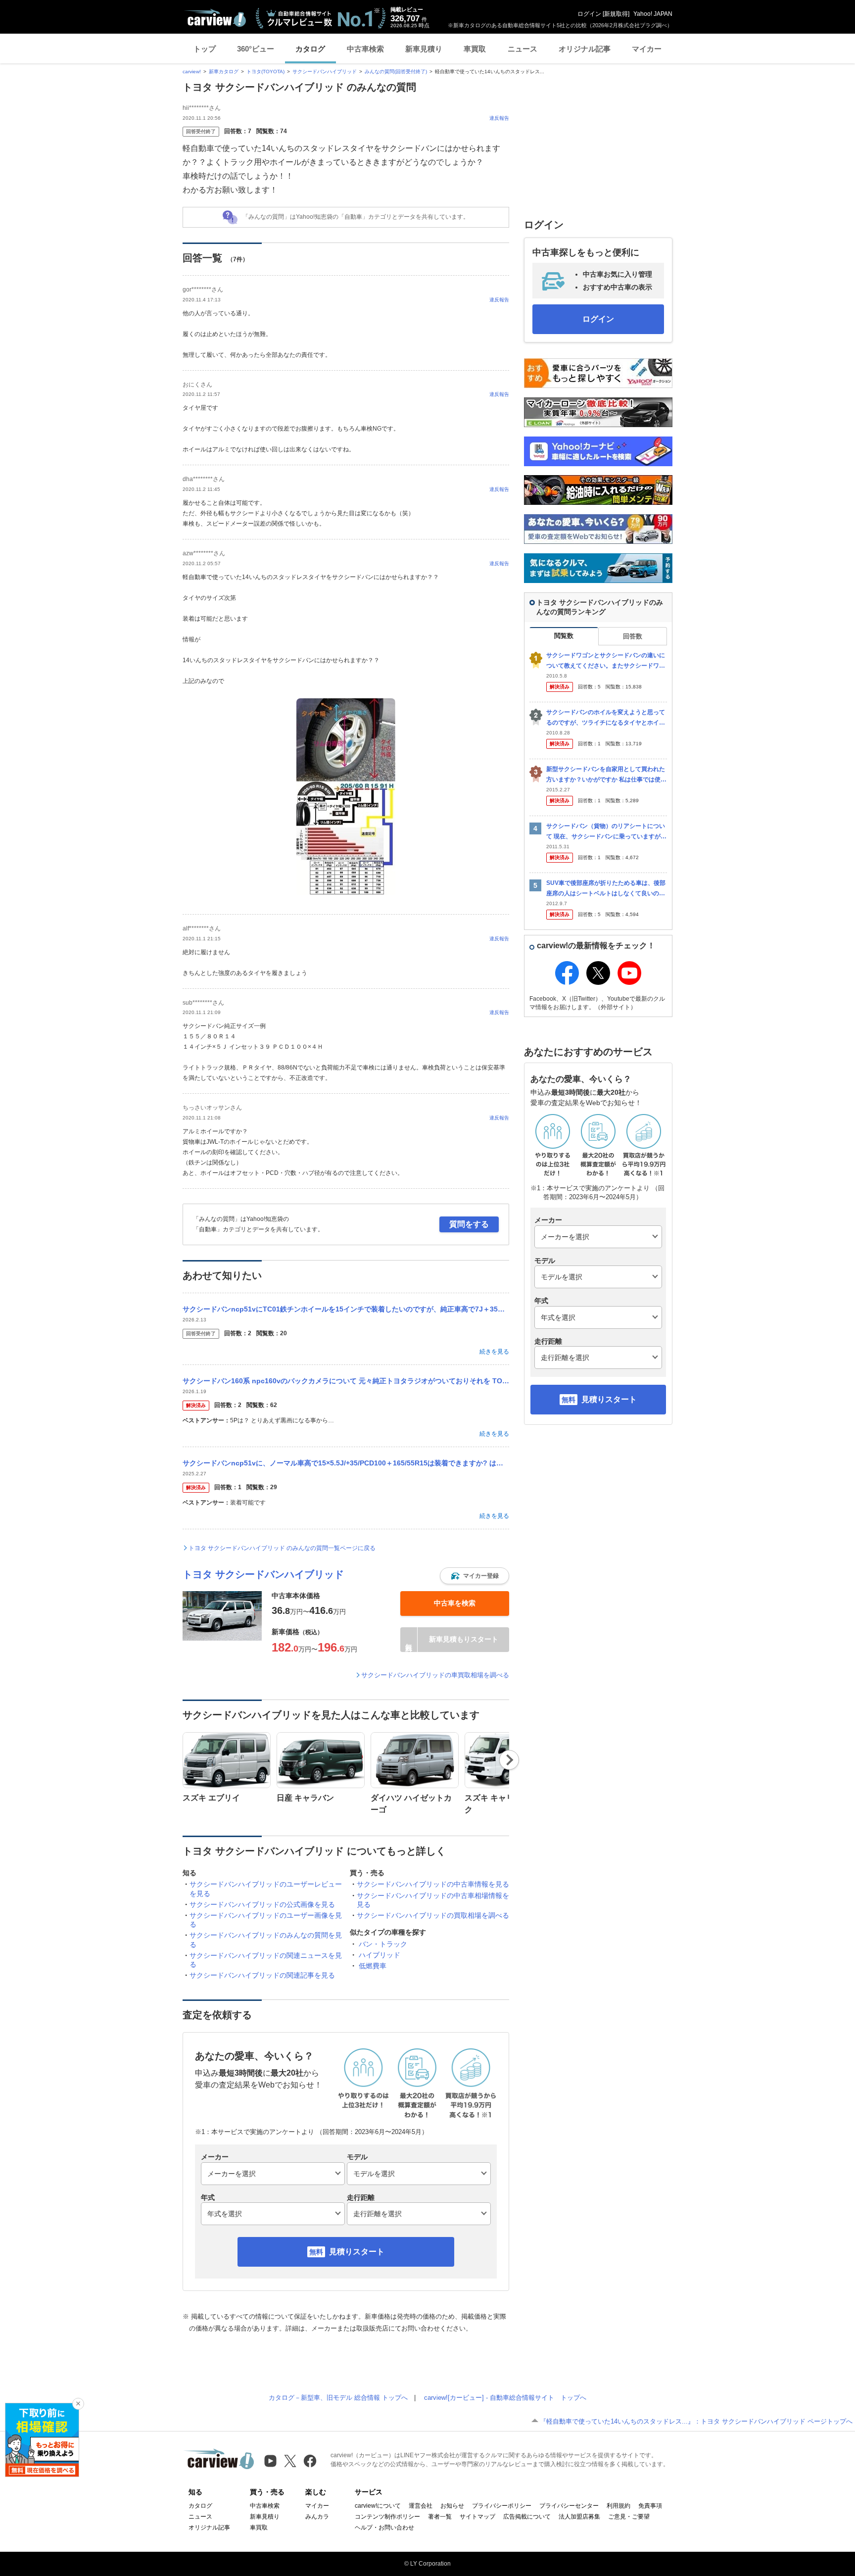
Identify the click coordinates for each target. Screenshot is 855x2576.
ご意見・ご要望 (629, 2517)
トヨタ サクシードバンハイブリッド (263, 1574)
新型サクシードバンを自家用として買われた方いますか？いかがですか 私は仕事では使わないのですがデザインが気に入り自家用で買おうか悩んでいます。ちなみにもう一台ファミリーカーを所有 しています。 (606, 775)
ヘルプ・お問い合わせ (384, 2527)
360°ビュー (256, 49)
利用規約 (618, 2506)
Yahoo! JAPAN (653, 14)
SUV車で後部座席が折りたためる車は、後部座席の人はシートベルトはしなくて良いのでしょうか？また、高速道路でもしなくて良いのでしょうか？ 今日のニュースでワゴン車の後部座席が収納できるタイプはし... (606, 889)
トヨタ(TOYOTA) (265, 72)
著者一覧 (440, 2517)
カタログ (310, 49)
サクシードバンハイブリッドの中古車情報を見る (433, 1884)
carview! (192, 72)
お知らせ (452, 2506)
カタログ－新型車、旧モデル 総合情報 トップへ (338, 2398)
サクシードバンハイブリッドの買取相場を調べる (433, 1915)
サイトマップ (477, 2517)
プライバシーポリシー (502, 2506)
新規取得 (616, 14)
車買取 (475, 49)
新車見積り (424, 49)
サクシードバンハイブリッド (325, 72)
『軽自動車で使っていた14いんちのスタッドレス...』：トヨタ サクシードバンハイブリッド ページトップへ (696, 2421)
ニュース (522, 49)
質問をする (469, 1224)
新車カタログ (224, 72)
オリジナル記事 (585, 49)
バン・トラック (383, 1944)
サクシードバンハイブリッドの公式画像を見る (262, 1904)
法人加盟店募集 (579, 2517)
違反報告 (499, 118)
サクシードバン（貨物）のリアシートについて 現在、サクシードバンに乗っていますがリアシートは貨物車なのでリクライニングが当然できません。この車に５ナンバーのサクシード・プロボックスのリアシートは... (606, 832)
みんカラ (317, 2517)
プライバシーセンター (569, 2506)
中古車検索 (365, 49)
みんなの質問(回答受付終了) (396, 72)
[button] (475, 1576)
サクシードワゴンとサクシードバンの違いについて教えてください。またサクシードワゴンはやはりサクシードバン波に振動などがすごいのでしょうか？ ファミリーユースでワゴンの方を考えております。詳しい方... (606, 661)
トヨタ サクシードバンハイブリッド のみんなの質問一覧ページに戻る (282, 1548)
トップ (205, 49)
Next (509, 1760)
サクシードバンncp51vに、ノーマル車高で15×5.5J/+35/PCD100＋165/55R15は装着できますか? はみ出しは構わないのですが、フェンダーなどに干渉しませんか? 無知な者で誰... (346, 1463)
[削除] (78, 2404)
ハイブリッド (380, 1955)
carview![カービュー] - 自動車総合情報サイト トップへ (505, 2398)
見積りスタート (357, 2252)
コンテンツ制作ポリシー (387, 2517)
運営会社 (421, 2506)
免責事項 (650, 2506)
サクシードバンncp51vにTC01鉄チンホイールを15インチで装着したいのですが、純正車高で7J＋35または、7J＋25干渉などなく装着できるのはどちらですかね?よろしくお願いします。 (346, 1309)
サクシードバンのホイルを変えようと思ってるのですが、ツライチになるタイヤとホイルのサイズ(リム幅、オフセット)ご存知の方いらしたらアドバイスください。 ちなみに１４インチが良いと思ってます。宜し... (606, 718)
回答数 (633, 636)
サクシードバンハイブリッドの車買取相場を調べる (435, 1675)
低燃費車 (373, 1966)
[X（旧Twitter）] (290, 2461)
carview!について (378, 2506)
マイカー (647, 49)
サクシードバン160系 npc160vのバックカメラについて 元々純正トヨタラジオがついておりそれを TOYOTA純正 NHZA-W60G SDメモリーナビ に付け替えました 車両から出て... (346, 1381)
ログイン (589, 14)
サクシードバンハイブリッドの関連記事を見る (262, 1975)
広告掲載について (527, 2517)
